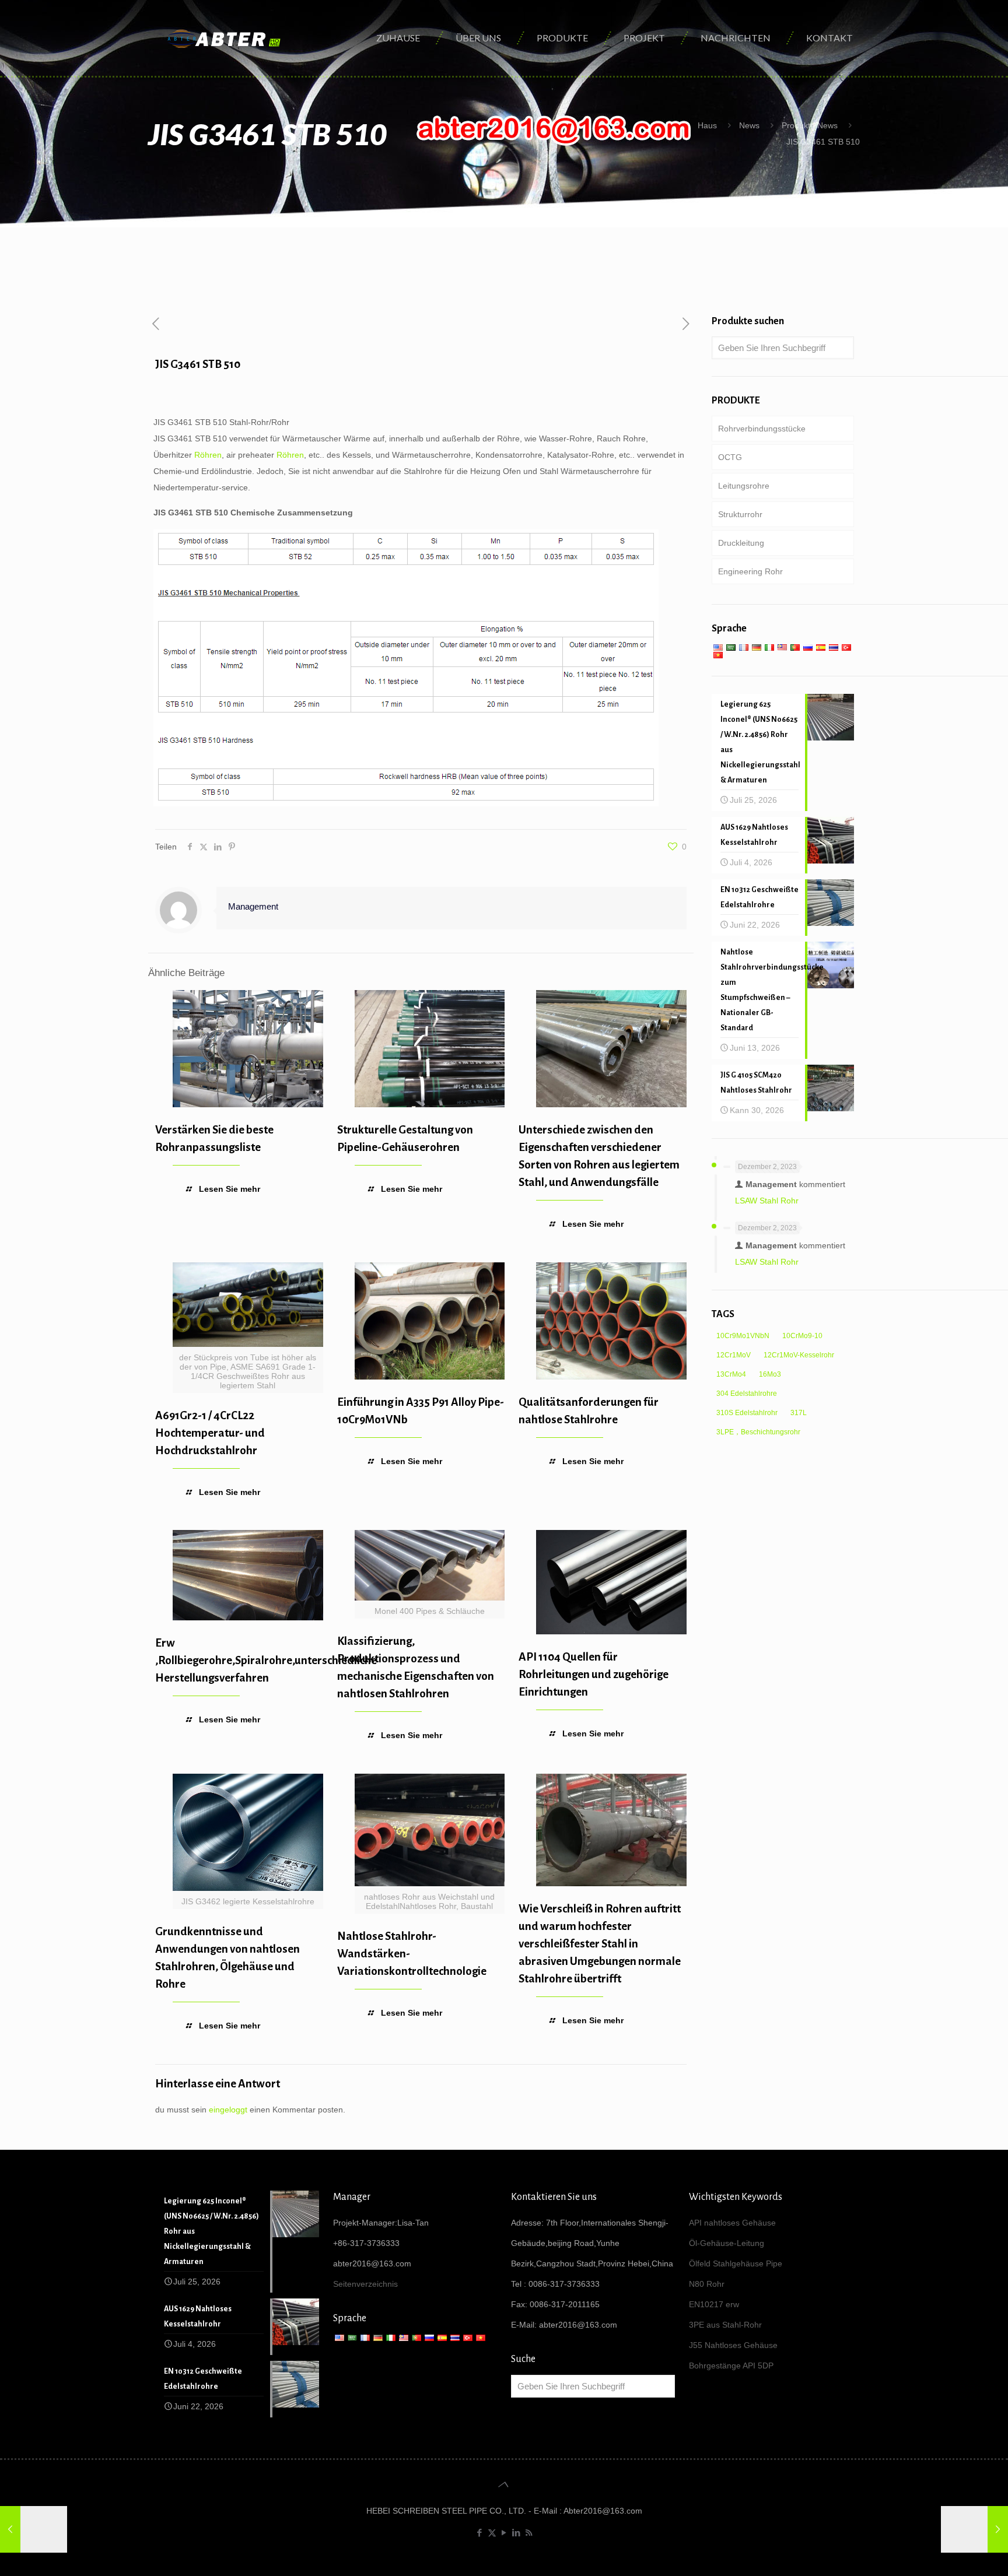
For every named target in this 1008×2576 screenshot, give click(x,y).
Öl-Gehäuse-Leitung (727, 2243)
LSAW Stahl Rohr (767, 1201)
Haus (707, 125)
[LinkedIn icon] (517, 2533)
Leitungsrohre (744, 486)
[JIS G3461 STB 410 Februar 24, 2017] (974, 2529)
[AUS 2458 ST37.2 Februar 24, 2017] (34, 2529)
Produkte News (810, 125)
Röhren (208, 455)
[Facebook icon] (480, 2533)
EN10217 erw (714, 2304)
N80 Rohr (707, 2284)
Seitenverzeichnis (365, 2284)
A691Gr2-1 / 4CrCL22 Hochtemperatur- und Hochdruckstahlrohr (210, 1433)
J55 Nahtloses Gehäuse (733, 2345)
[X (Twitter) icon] (492, 2533)
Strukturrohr (740, 514)
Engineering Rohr (750, 571)
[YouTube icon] (504, 2533)
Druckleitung (741, 543)
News (749, 125)
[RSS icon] (529, 2533)
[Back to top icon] (504, 2484)
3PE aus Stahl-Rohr (725, 2325)
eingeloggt (228, 2110)
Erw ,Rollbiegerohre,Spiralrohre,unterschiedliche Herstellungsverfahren (266, 1660)
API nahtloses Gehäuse (732, 2223)
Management (253, 906)
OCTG (730, 457)
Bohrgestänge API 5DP (731, 2366)
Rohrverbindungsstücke (762, 429)
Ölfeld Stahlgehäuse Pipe (736, 2263)
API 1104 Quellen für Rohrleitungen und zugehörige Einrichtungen (594, 1674)
